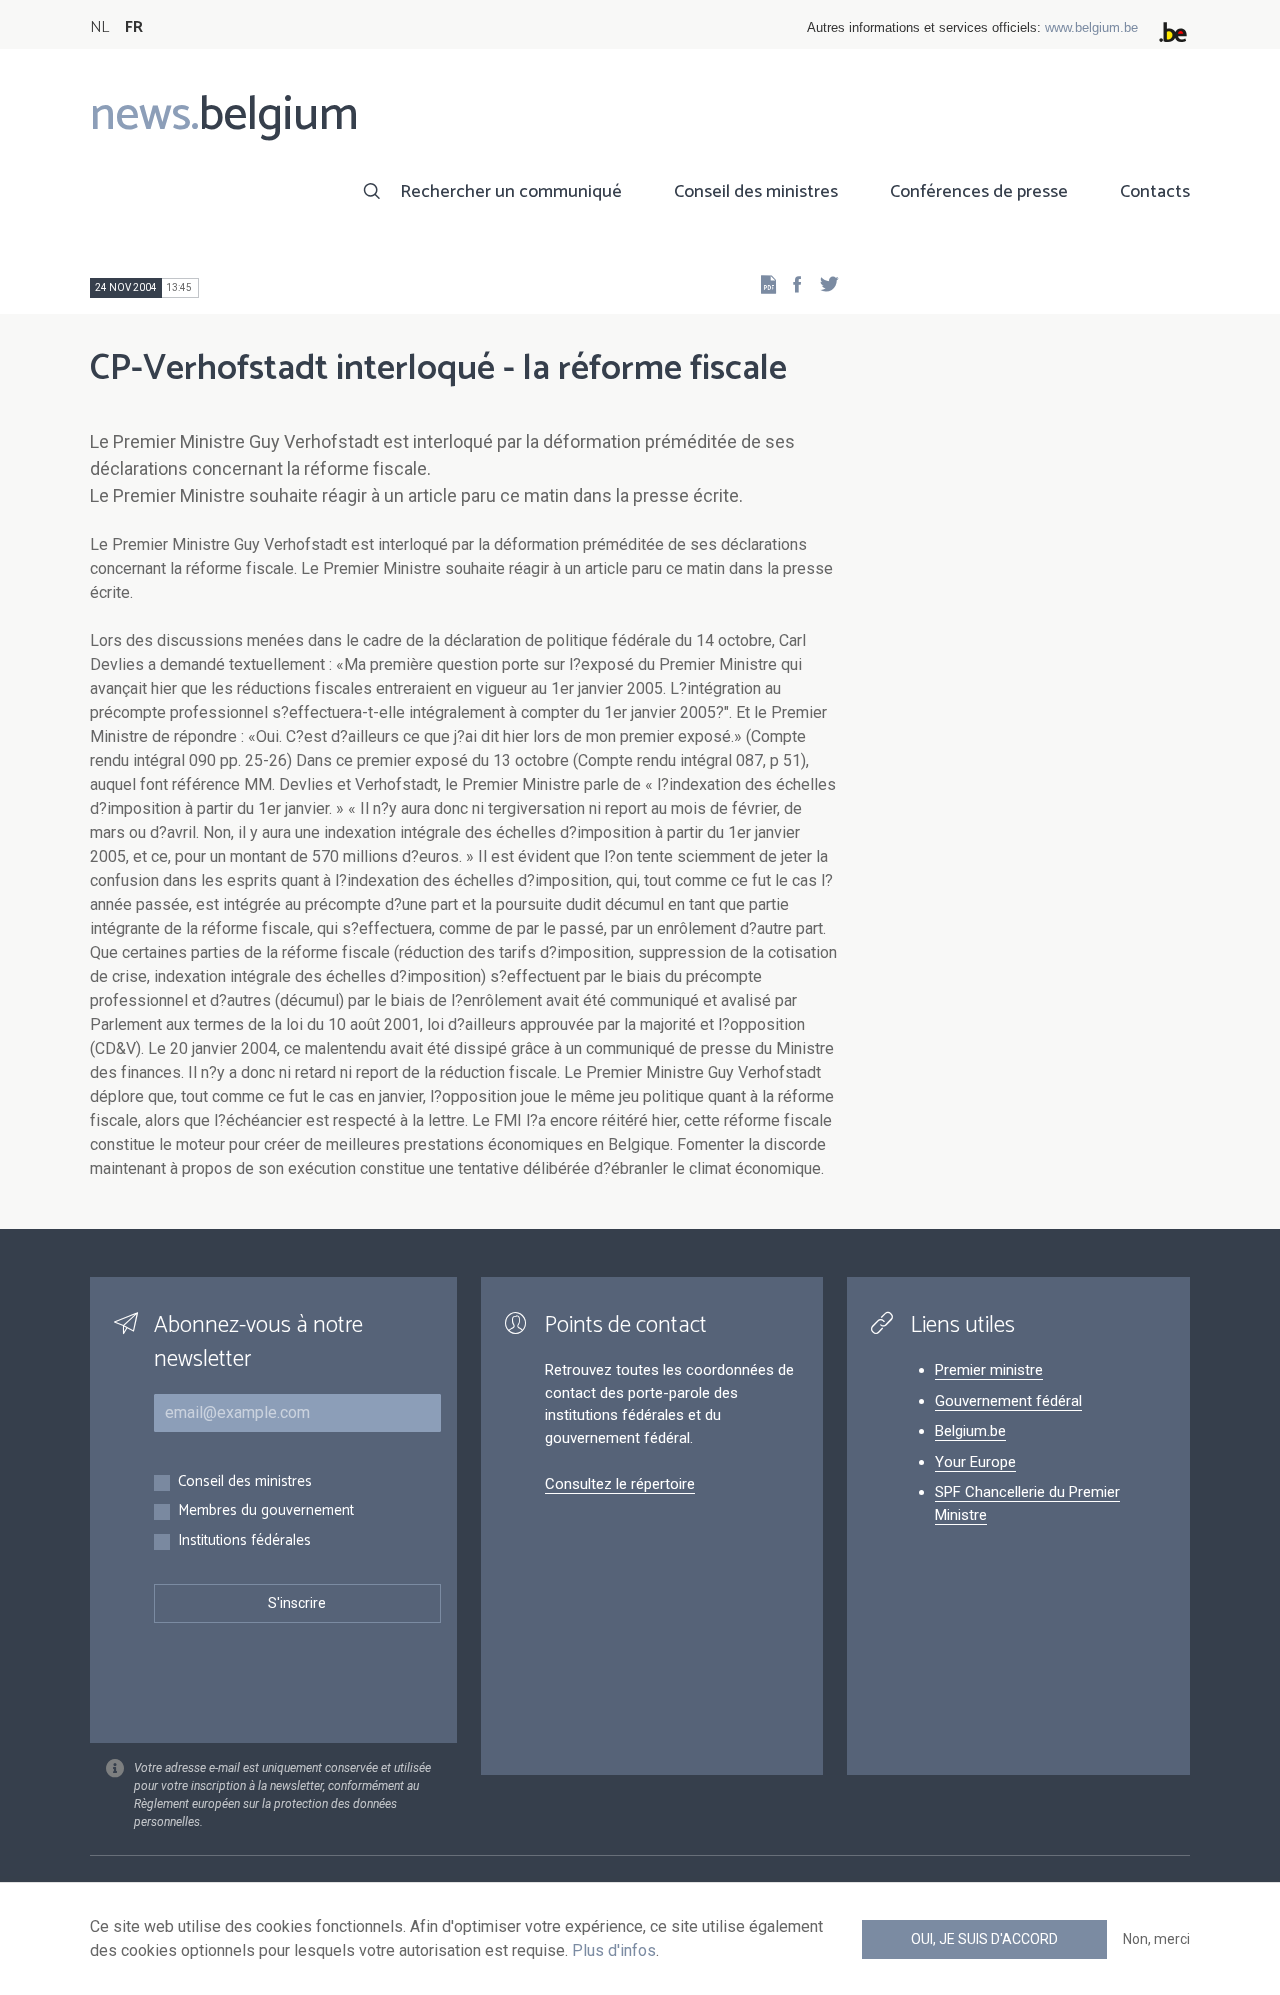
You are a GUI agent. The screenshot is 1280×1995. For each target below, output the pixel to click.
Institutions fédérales (244, 1541)
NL (99, 27)
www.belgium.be (1091, 27)
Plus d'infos (614, 1950)
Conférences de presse (979, 192)
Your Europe (975, 1462)
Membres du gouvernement (266, 1511)
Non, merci (1156, 1939)
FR (134, 27)
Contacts (1155, 192)
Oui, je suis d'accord (984, 1939)
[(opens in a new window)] (791, 283)
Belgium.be (970, 1431)
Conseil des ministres (756, 192)
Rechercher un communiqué (511, 192)
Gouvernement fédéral (1008, 1401)
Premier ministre (989, 1370)
